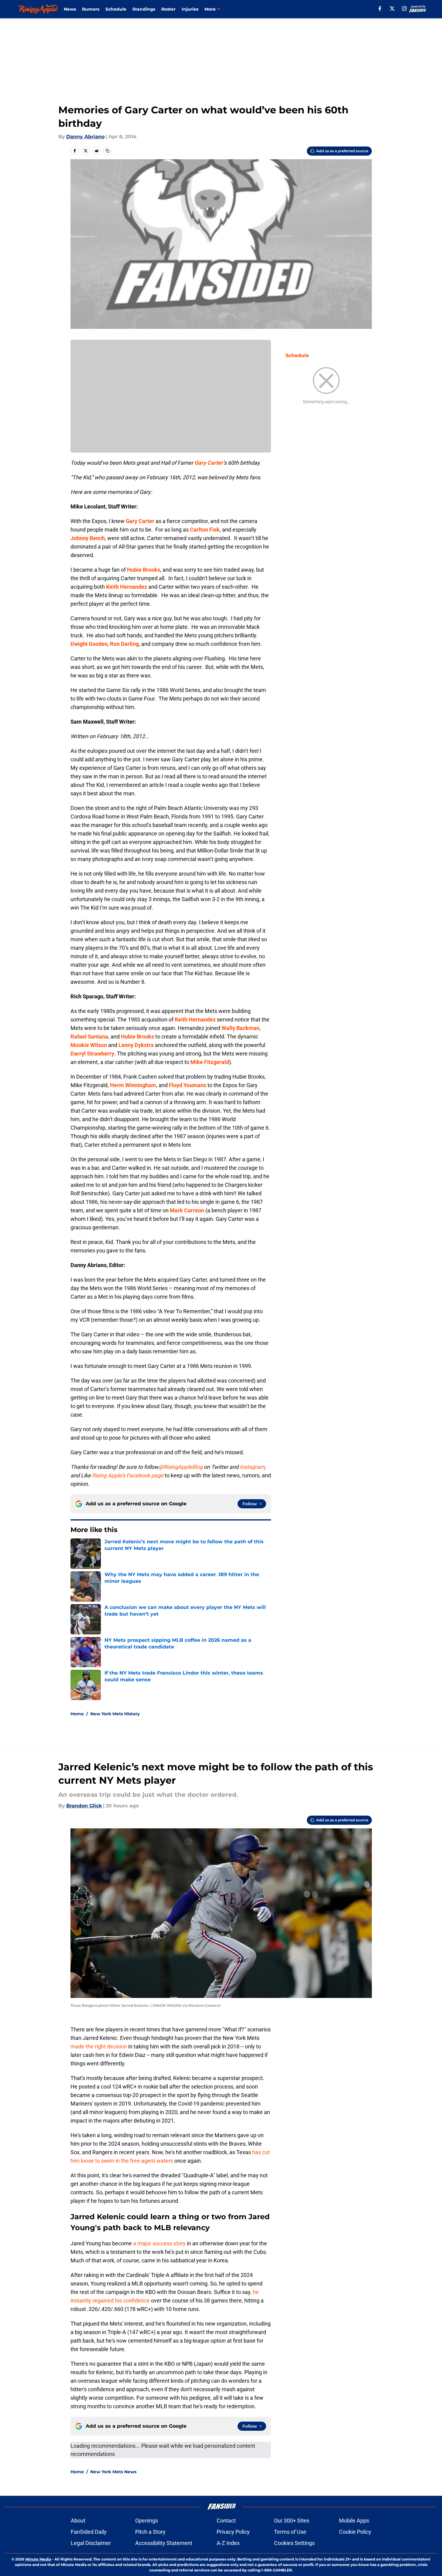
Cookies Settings (294, 2543)
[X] (392, 9)
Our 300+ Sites (292, 2521)
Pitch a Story (150, 2532)
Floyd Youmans (188, 1085)
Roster (168, 9)
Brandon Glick (84, 1806)
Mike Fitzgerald (210, 1062)
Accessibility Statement (164, 2543)
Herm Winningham (133, 1085)
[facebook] (380, 9)
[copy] (108, 151)
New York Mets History (115, 1714)
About (78, 2521)
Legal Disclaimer (91, 2543)
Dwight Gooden (89, 644)
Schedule (116, 9)
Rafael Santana (89, 1037)
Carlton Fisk (205, 530)
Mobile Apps (354, 2521)
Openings (147, 2521)
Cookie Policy (355, 2532)
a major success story (159, 2243)
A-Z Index (228, 2543)
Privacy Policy (233, 2532)
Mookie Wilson (89, 1045)
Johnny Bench (88, 538)
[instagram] (404, 9)
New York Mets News (113, 2472)
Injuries (190, 9)
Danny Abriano (85, 137)
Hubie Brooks (144, 570)
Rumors (91, 9)
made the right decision (99, 2046)
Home (77, 1714)
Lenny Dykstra (136, 1045)
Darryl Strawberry (92, 1054)
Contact (226, 2521)
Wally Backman (240, 1028)
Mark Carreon (187, 1210)
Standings (144, 9)
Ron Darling (124, 644)
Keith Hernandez (127, 587)
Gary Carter (209, 463)
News (70, 9)
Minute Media (38, 2559)
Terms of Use (290, 2532)
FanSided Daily (89, 2532)
